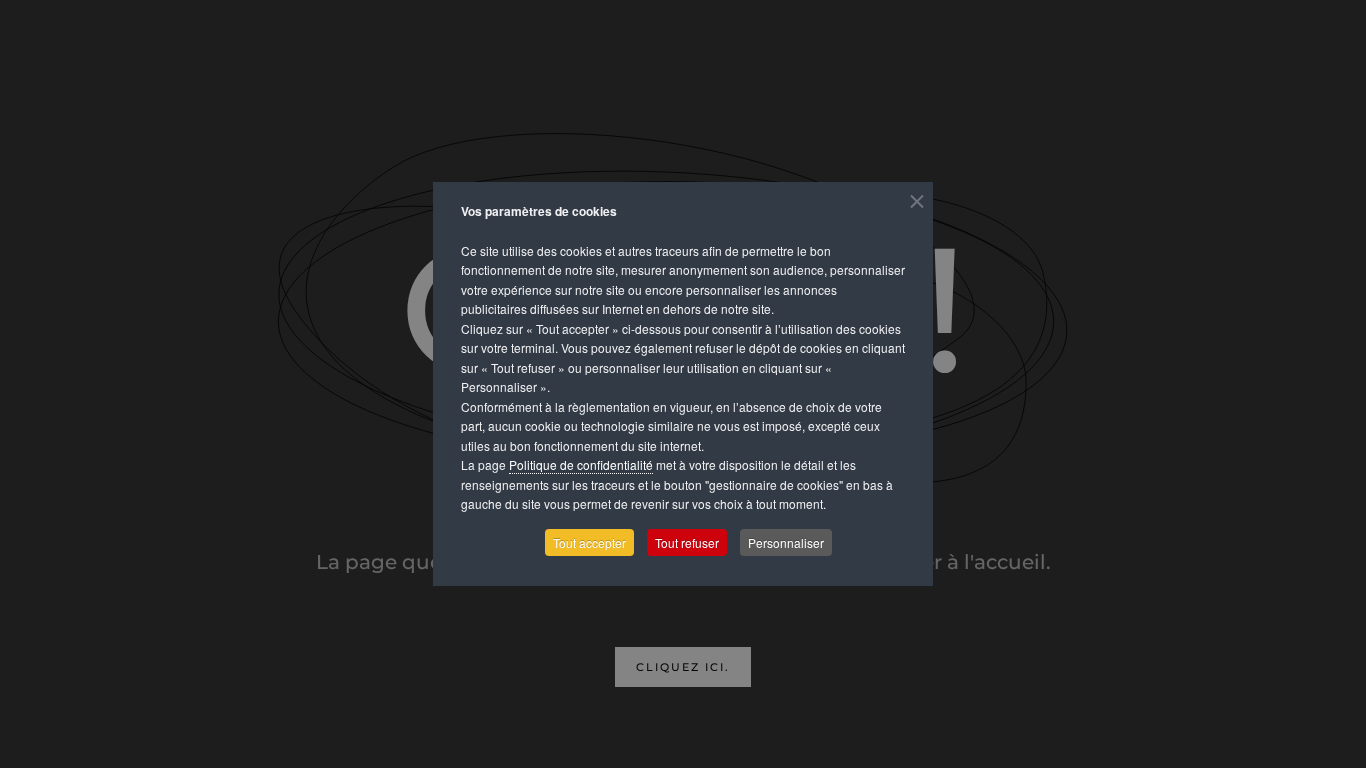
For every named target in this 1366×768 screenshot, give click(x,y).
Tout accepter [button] (589, 542)
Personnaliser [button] (786, 542)
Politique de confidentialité (581, 464)
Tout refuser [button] (687, 542)
